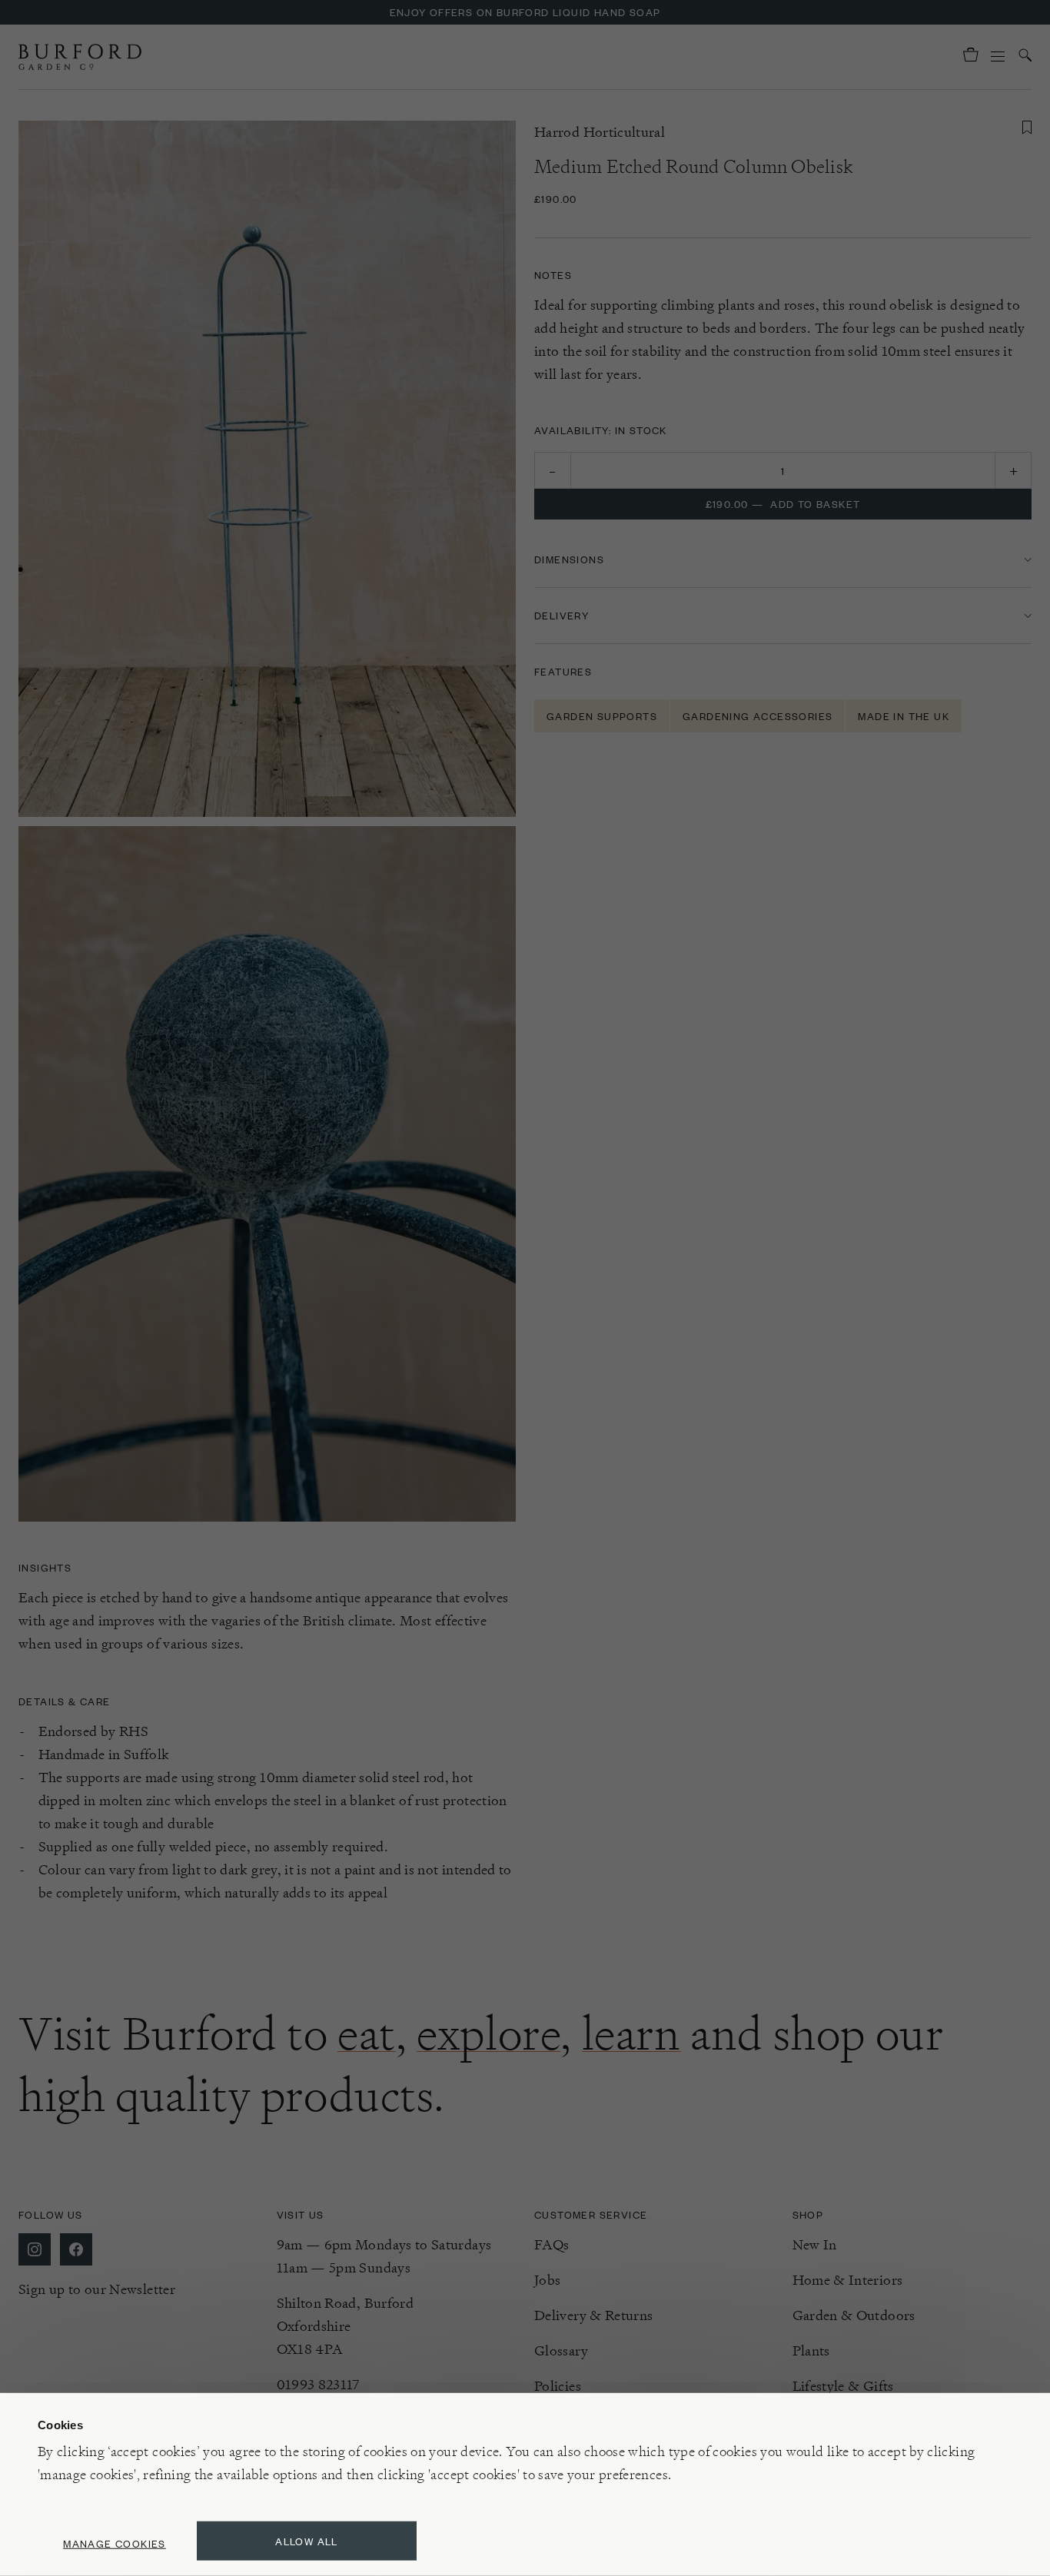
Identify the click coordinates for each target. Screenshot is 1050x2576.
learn (631, 2033)
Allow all (307, 2541)
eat (367, 2033)
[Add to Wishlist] (1027, 128)
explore (488, 2033)
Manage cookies (115, 2543)
